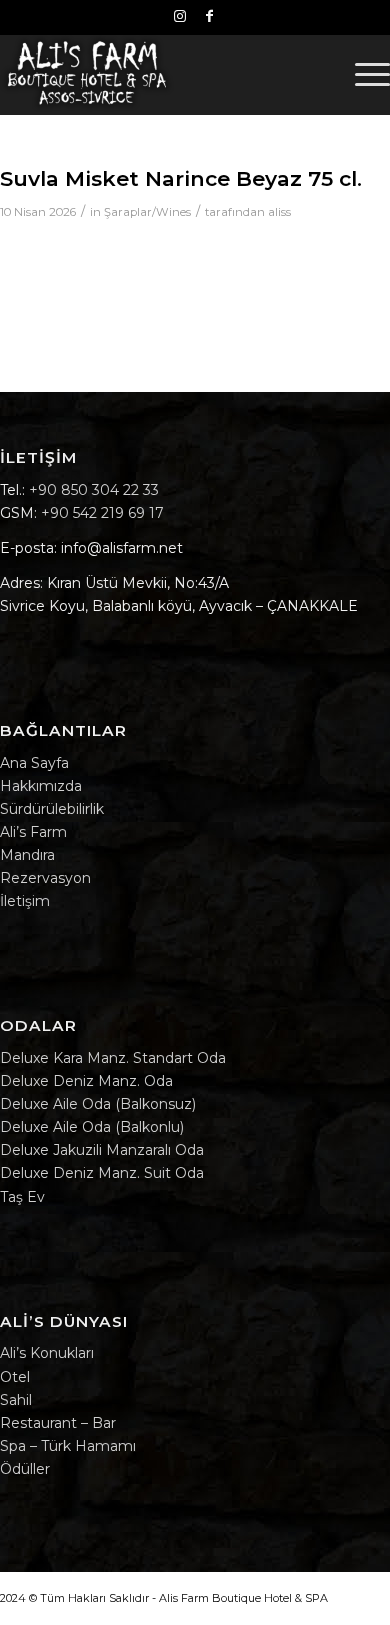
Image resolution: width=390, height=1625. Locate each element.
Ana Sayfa (34, 763)
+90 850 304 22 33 (94, 490)
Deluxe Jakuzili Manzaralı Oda (102, 1150)
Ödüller (25, 1469)
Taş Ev (22, 1197)
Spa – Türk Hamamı (68, 1446)
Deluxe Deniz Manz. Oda (86, 1081)
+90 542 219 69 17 (102, 513)
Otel (15, 1377)
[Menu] (362, 74)
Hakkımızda (41, 786)
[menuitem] (362, 74)
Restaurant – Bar (58, 1423)
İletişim (25, 901)
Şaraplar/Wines (147, 212)
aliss (279, 212)
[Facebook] (209, 16)
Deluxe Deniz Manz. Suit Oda (102, 1173)
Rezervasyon (45, 878)
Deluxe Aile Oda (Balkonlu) (92, 1127)
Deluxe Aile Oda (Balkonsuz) (98, 1104)
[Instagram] (180, 16)
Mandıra (27, 855)
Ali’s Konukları (47, 1353)
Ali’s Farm (33, 832)
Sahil (16, 1400)
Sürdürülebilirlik (52, 809)
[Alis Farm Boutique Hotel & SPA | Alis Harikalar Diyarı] (156, 74)
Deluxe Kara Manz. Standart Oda (113, 1058)
